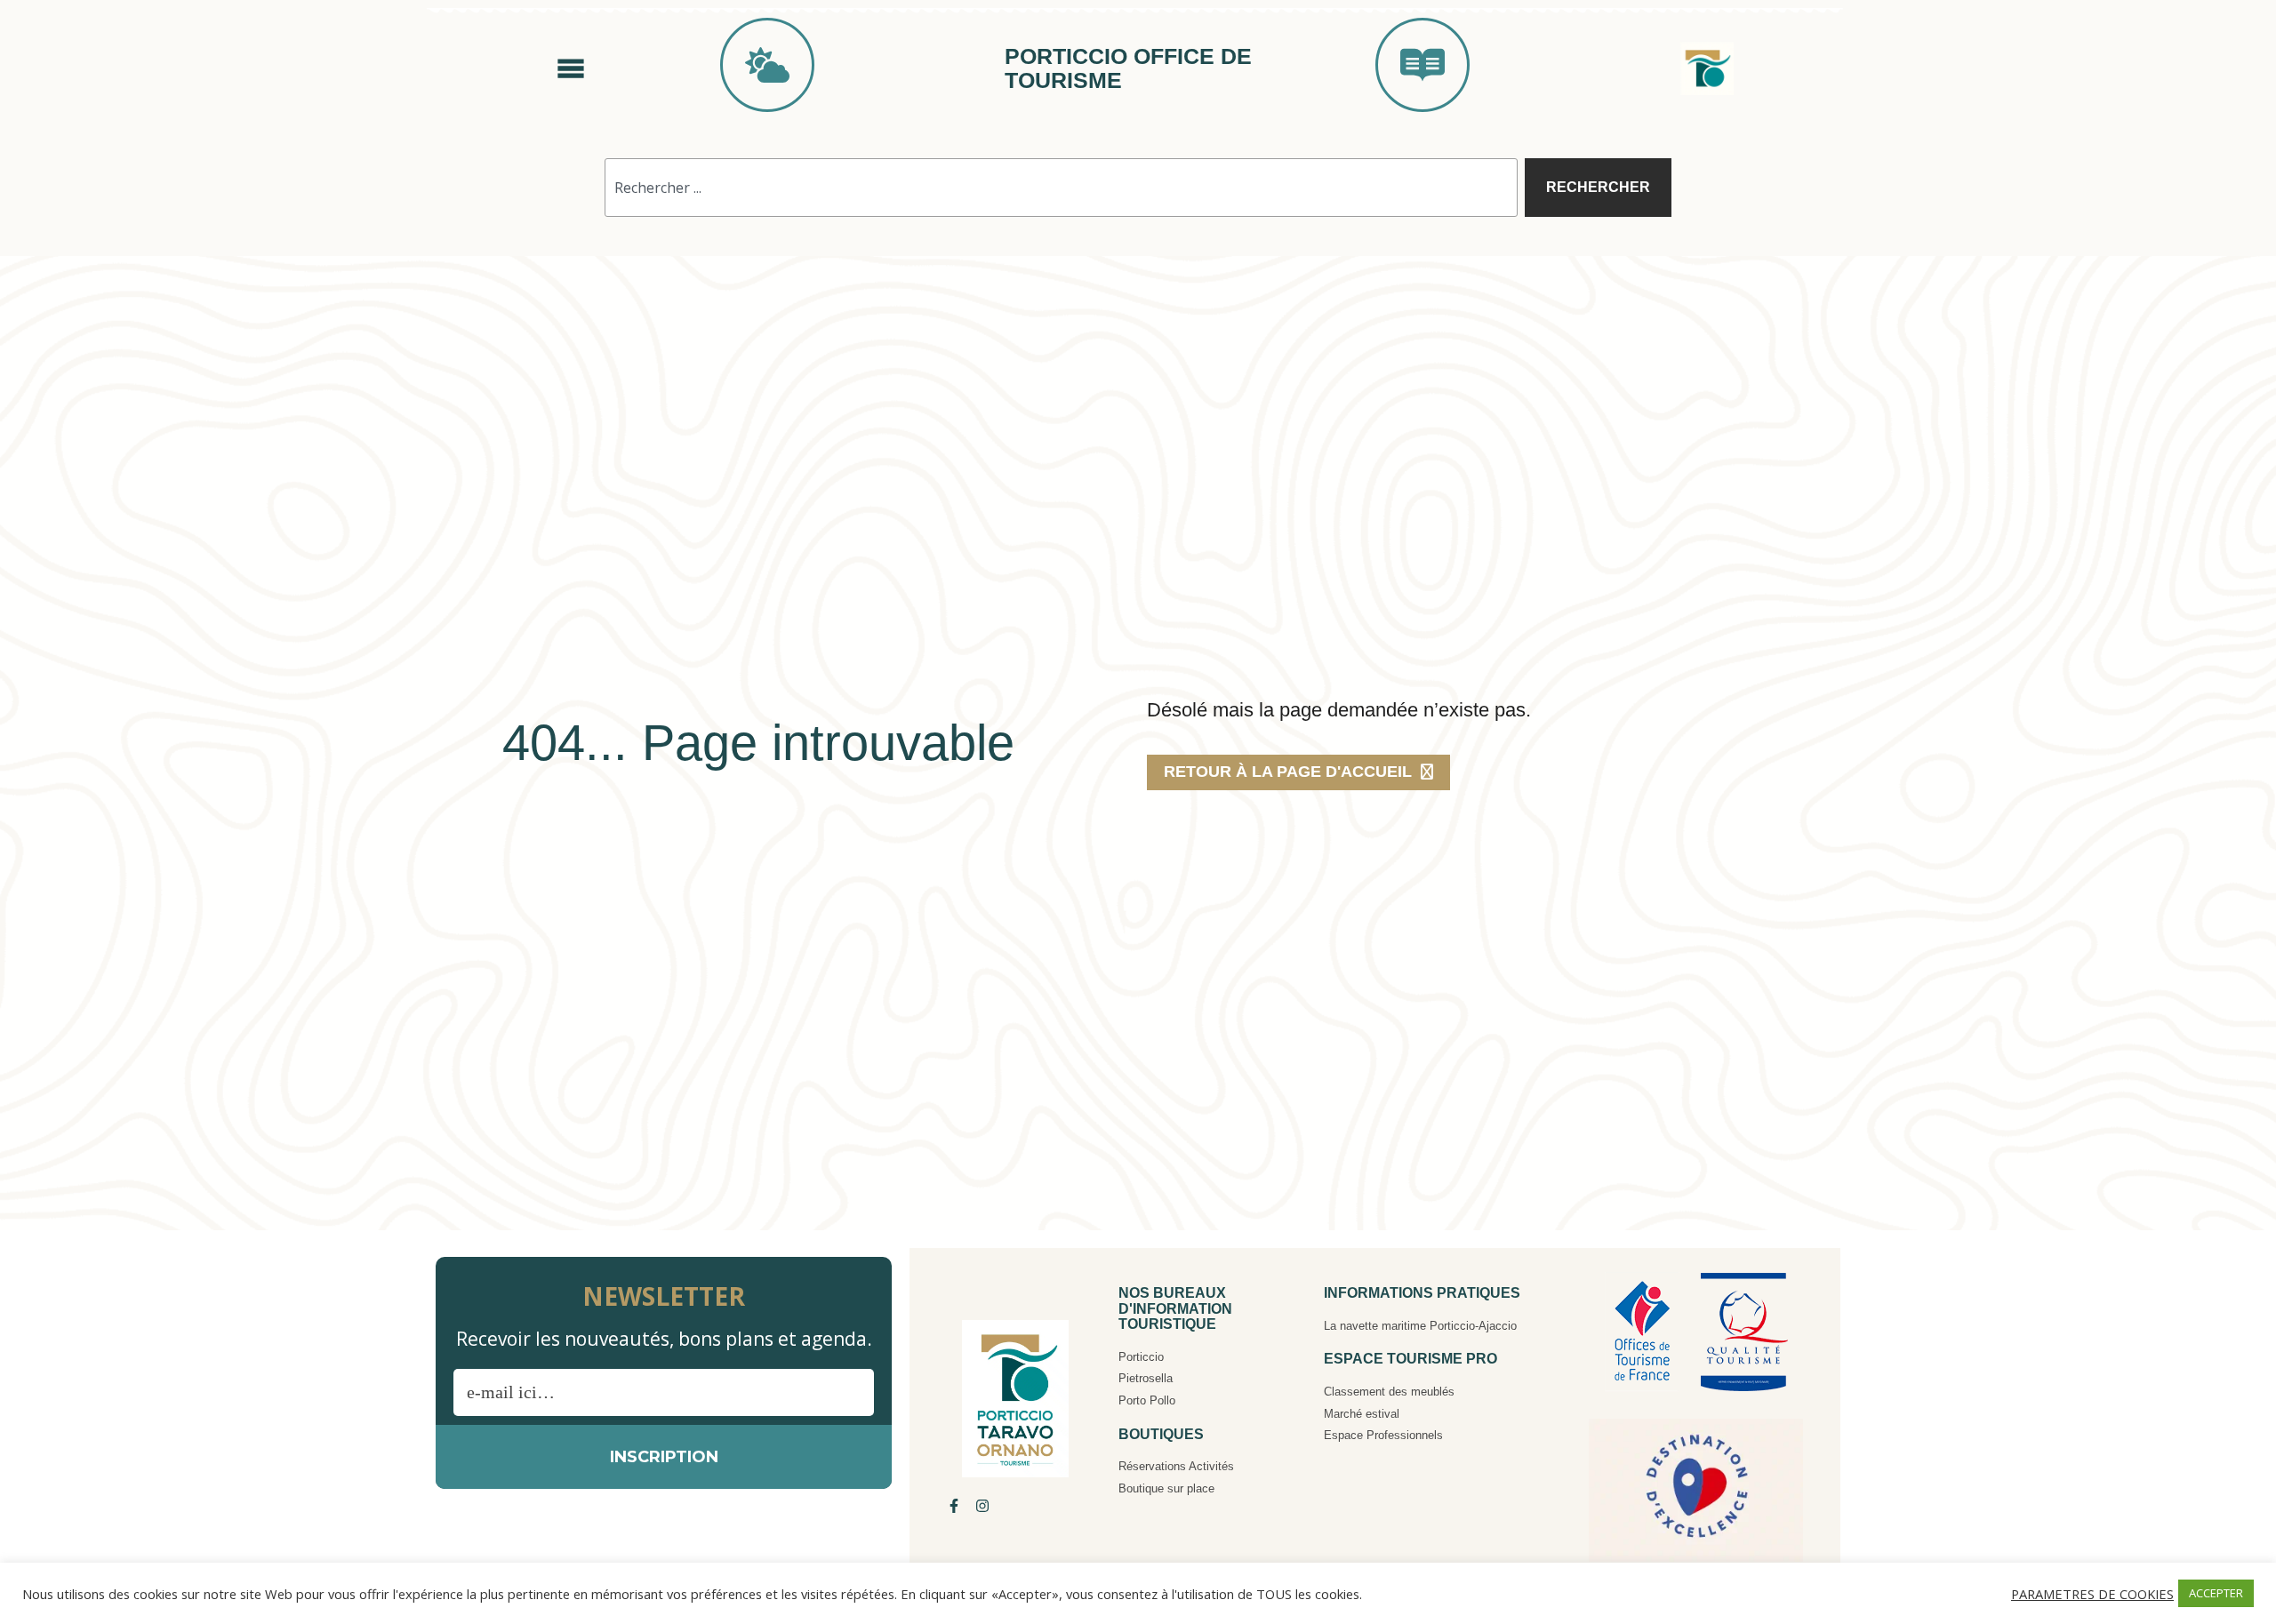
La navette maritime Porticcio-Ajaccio (1420, 1326)
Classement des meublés (1389, 1392)
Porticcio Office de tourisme (1128, 68)
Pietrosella (1146, 1378)
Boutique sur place (1166, 1488)
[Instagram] (982, 1506)
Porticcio (1141, 1357)
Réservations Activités (1176, 1466)
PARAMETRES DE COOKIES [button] (2092, 1594)
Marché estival (1362, 1414)
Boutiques (1161, 1434)
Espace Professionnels (1383, 1435)
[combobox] (1061, 188)
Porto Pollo (1147, 1400)
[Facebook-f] (954, 1506)
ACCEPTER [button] (2216, 1593)
